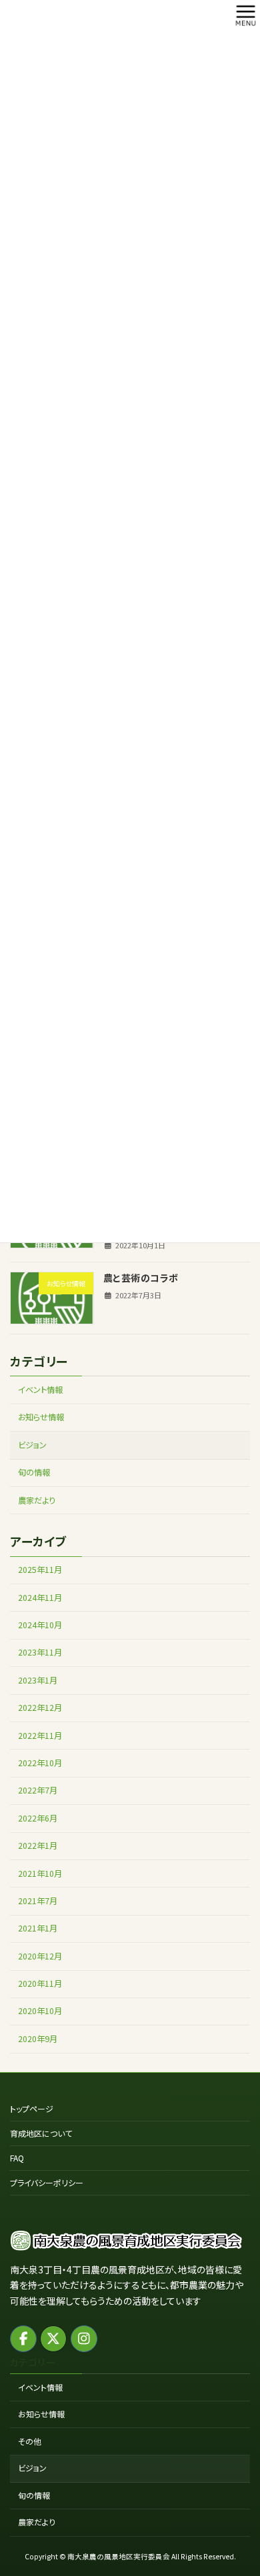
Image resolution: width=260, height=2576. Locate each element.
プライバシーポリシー (47, 2182)
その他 (30, 2440)
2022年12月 (40, 1708)
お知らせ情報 (41, 1417)
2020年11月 (40, 1983)
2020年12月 (40, 1956)
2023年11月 (40, 1652)
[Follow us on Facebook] (23, 2338)
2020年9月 (38, 2039)
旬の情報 (34, 1472)
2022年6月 (38, 1818)
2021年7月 (38, 1901)
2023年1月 (38, 1680)
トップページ (32, 2108)
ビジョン (32, 1445)
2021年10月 (40, 1873)
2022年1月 (38, 1846)
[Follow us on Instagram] (84, 2338)
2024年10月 (40, 1625)
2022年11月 (40, 1735)
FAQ (17, 2158)
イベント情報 (40, 1390)
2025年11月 (40, 1570)
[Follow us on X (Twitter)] (53, 2338)
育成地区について (41, 2133)
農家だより (37, 1500)
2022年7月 (38, 1790)
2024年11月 (40, 1597)
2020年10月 (40, 2011)
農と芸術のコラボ (141, 1278)
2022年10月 (40, 1763)
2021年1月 (38, 1928)
